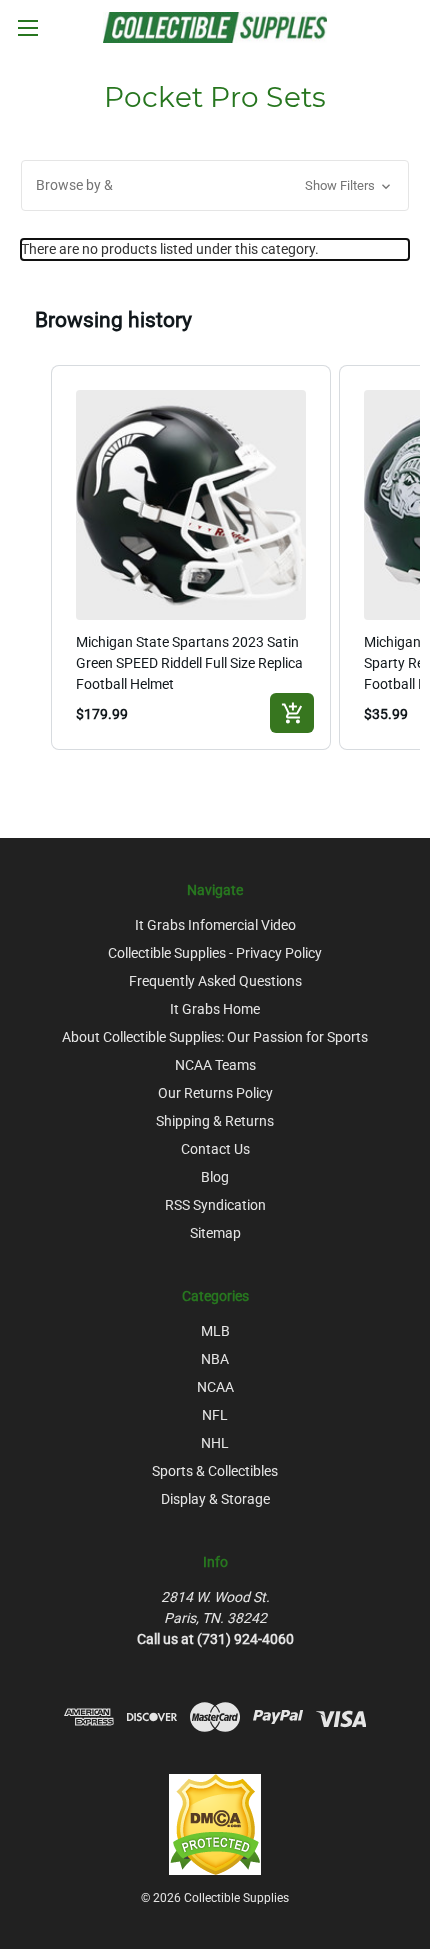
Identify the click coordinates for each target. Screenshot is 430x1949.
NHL (215, 1443)
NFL (215, 1415)
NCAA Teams (215, 1065)
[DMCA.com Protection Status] (215, 1824)
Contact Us (215, 1149)
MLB (215, 1331)
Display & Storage (215, 1499)
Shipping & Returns (215, 1121)
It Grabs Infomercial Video (215, 925)
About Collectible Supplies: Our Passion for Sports (215, 1037)
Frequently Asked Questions (215, 981)
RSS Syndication (215, 1205)
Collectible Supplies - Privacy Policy (215, 953)
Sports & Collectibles (215, 1471)
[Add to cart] (292, 713)
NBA (215, 1359)
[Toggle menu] (27, 27)
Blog (215, 1177)
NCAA (215, 1387)
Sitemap (215, 1233)
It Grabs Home (215, 1009)
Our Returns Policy (215, 1093)
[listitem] (191, 558)
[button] (215, 185)
